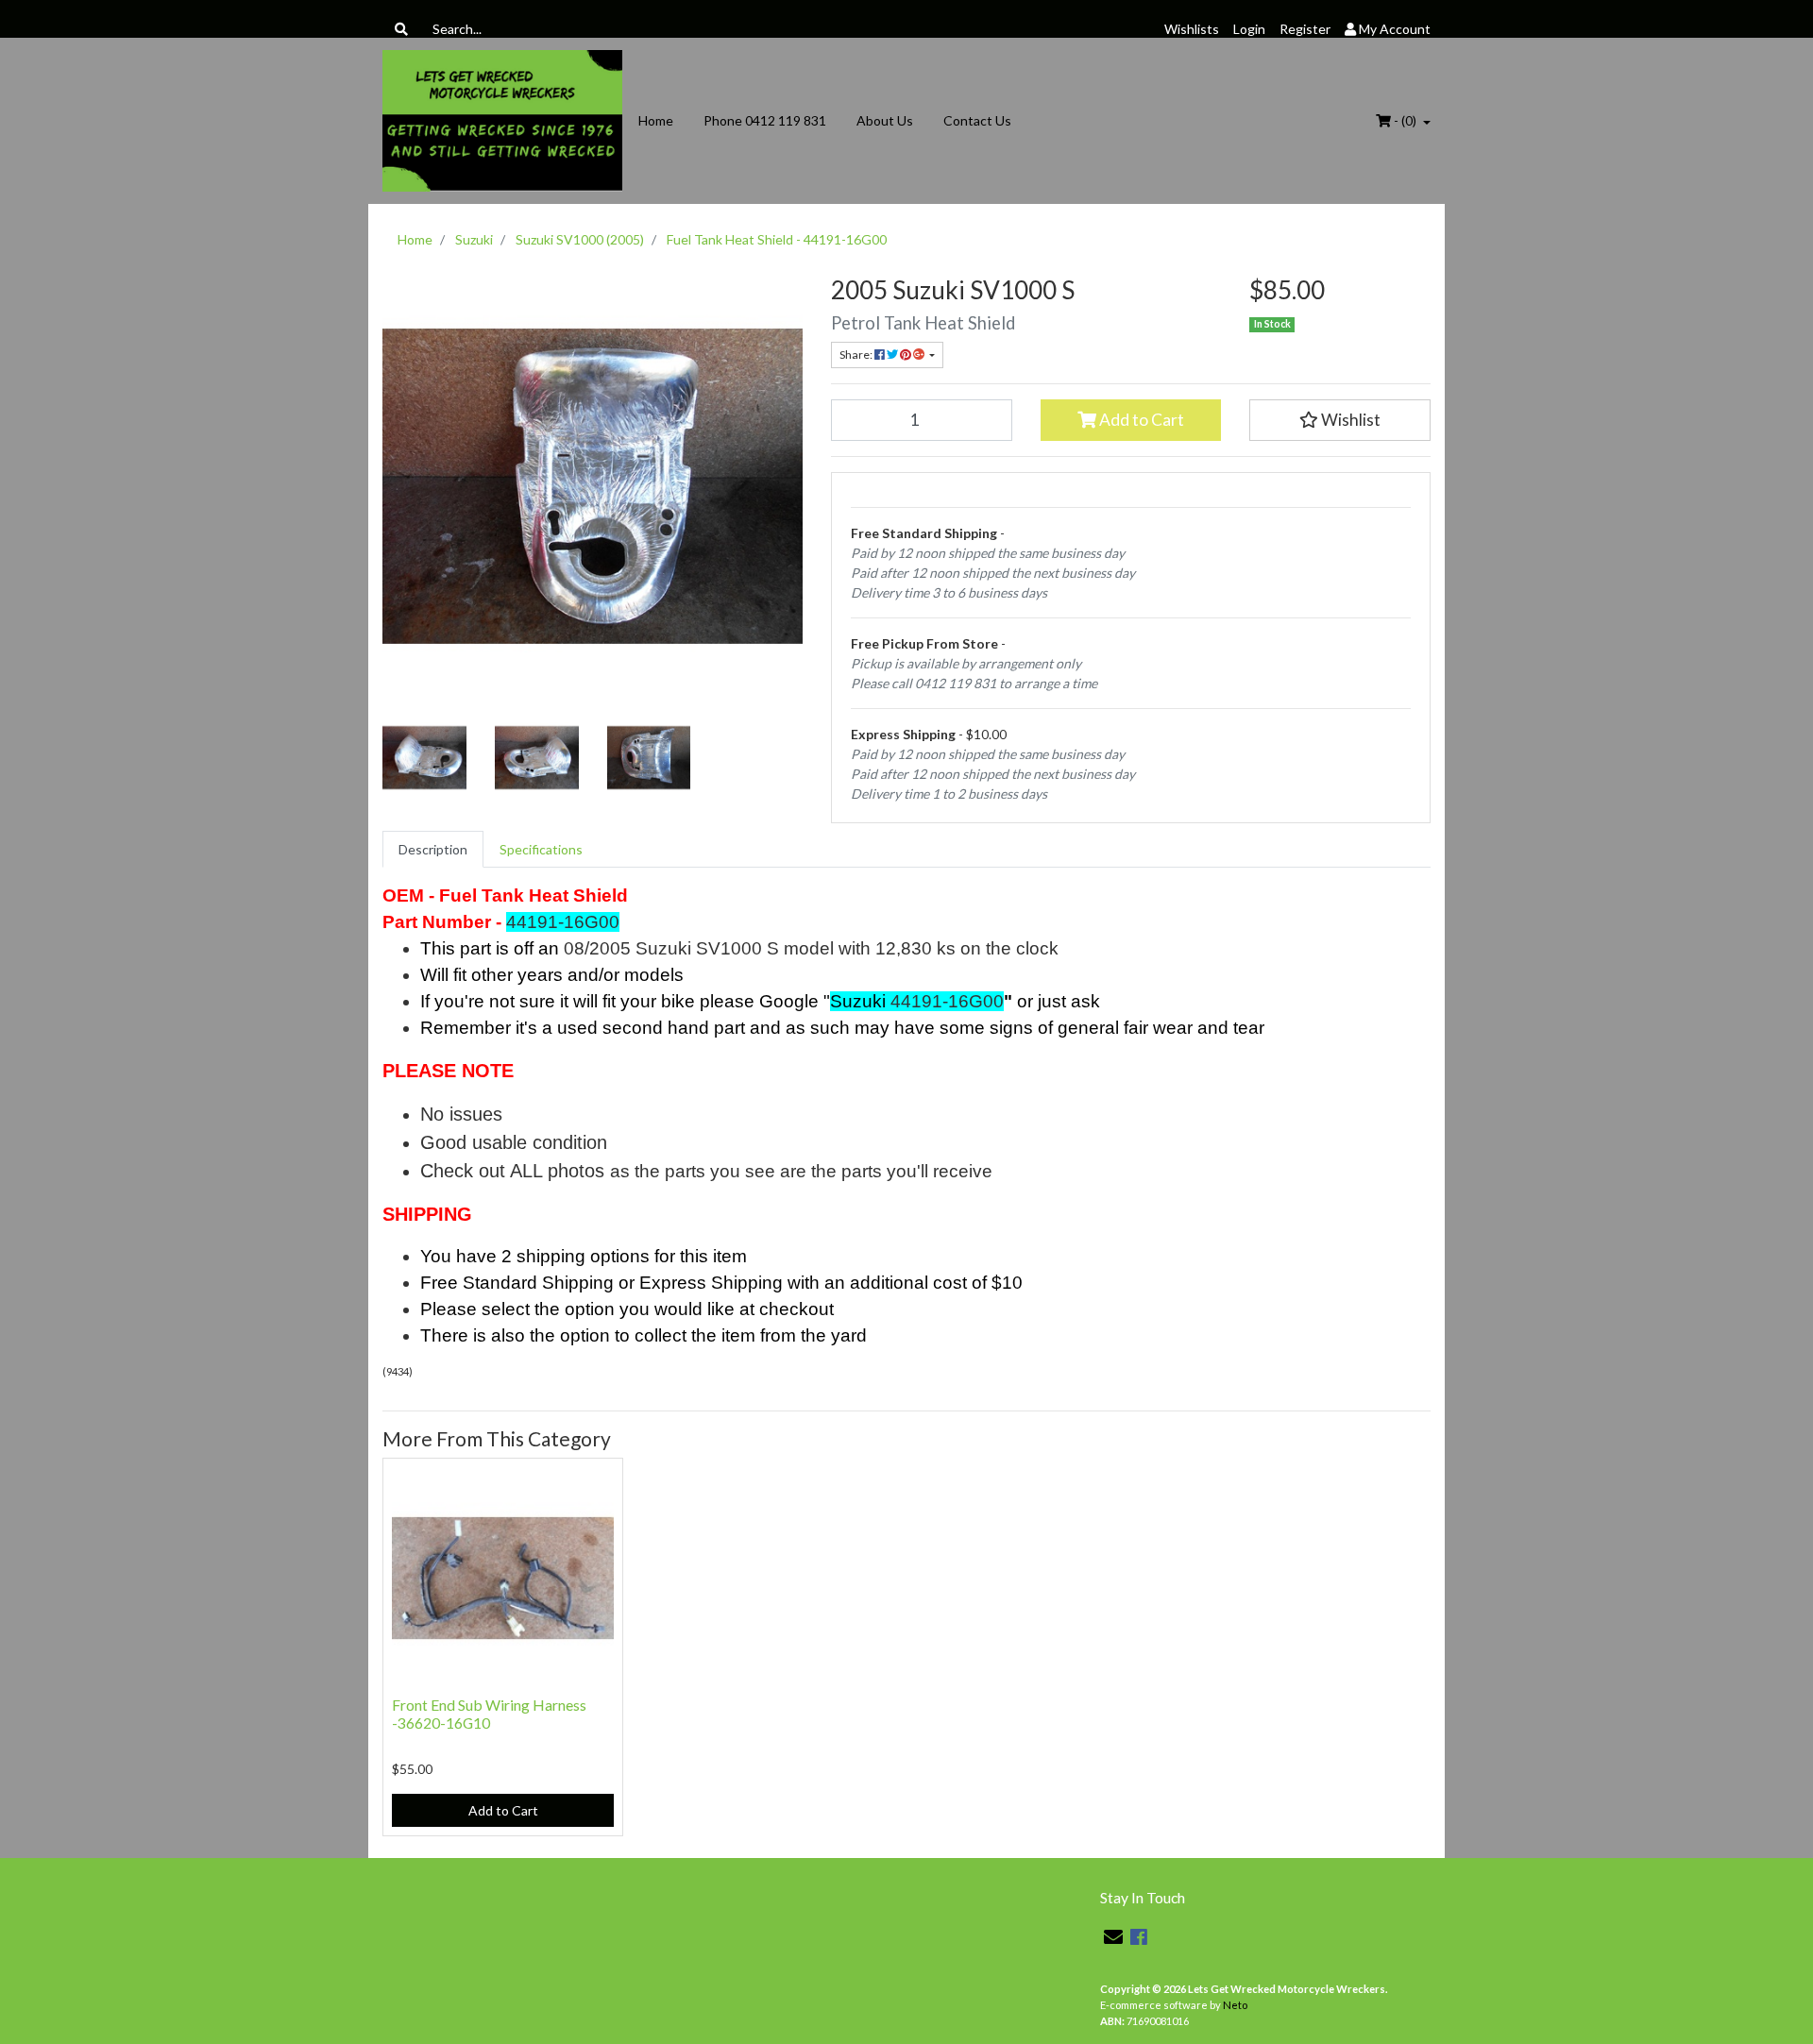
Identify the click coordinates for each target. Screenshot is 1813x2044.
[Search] (401, 29)
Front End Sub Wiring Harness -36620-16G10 (489, 1714)
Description (433, 849)
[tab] (433, 849)
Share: (857, 355)
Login (1249, 29)
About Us (885, 120)
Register (1305, 29)
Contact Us (977, 120)
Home (656, 120)
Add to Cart (1140, 420)
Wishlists (1192, 29)
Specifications (541, 849)
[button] (1340, 420)
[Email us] (1113, 1936)
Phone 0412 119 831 (765, 120)
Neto (1235, 2005)
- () (1405, 120)
